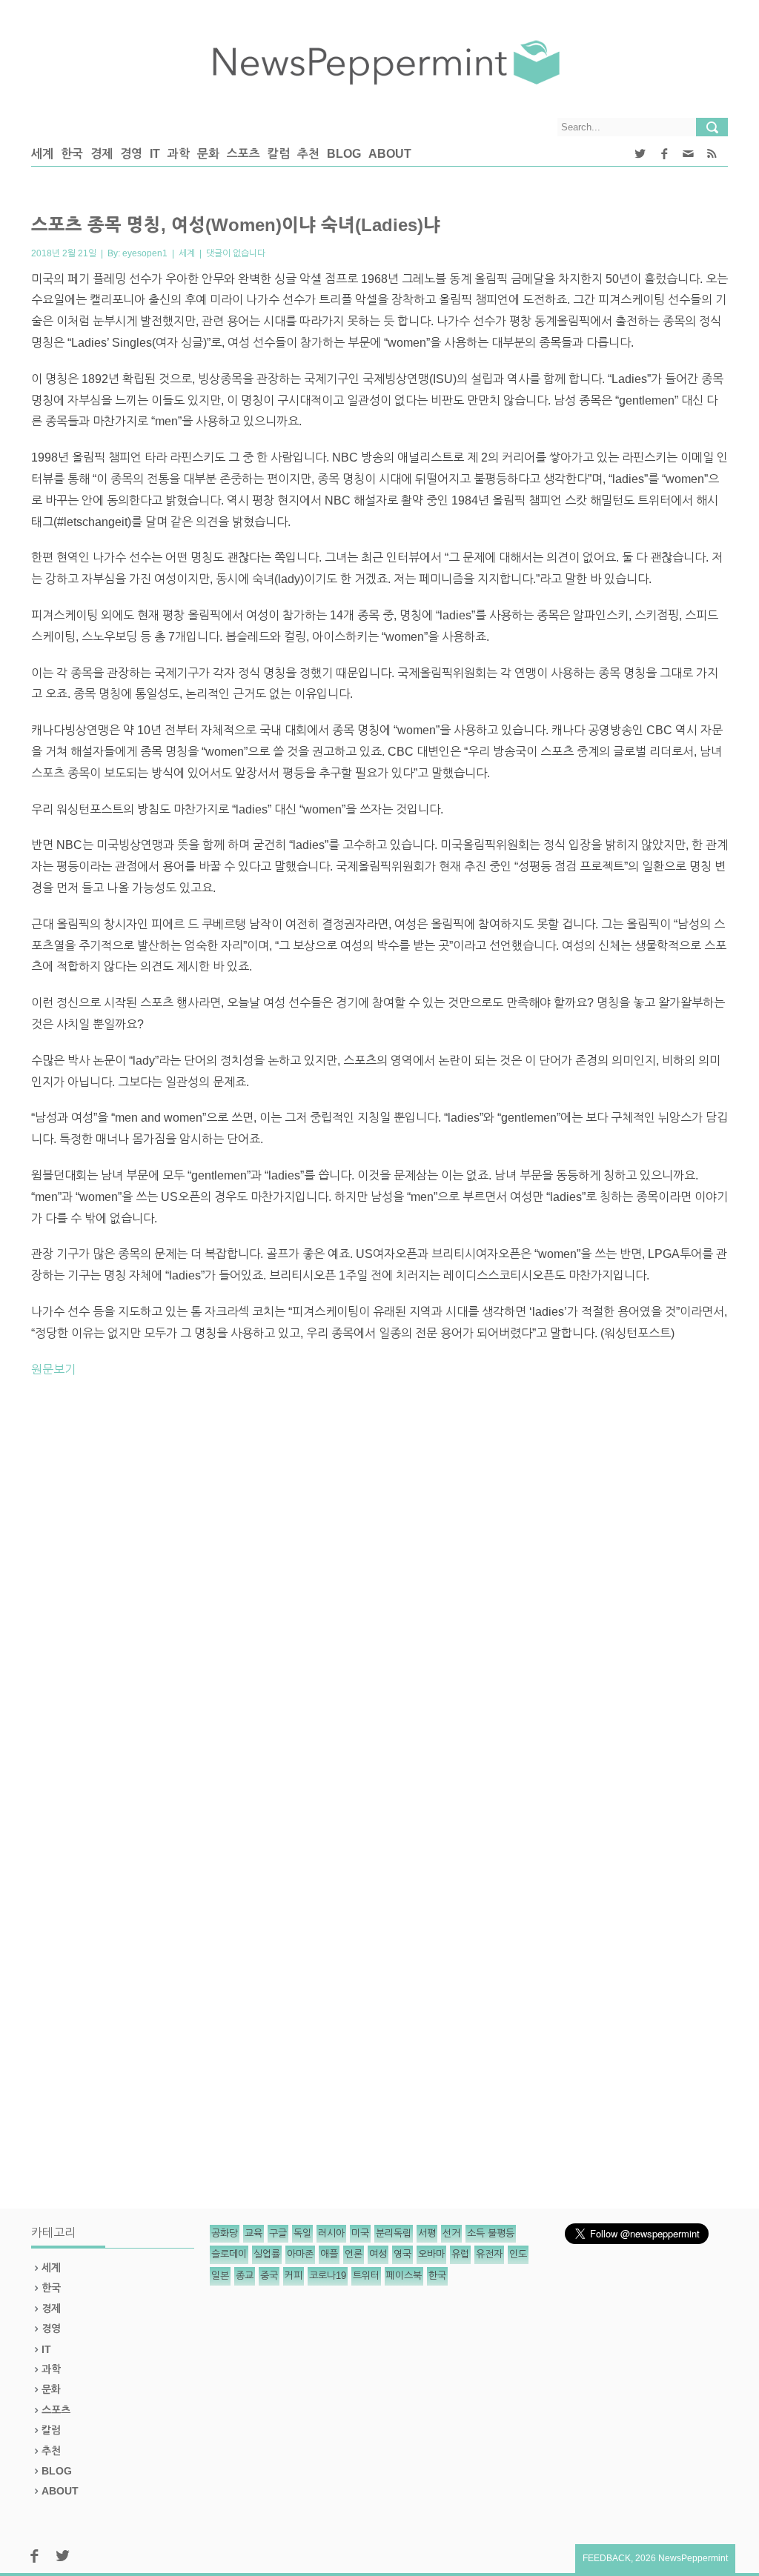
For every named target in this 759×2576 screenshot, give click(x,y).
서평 (427, 2233)
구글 (278, 2233)
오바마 (431, 2254)
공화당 (225, 2233)
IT (155, 154)
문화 (208, 154)
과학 (179, 154)
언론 (354, 2254)
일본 (220, 2276)
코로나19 (328, 2276)
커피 (294, 2276)
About (390, 154)
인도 (518, 2254)
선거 (451, 2233)
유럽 (460, 2254)
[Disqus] (379, 1595)
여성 (378, 2254)
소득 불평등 (491, 2233)
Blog (344, 154)
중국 (269, 2276)
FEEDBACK (607, 2558)
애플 (329, 2254)
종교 (245, 2276)
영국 (402, 2254)
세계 (42, 154)
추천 (308, 154)
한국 (72, 154)
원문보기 (53, 1369)
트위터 (366, 2276)
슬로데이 (229, 2254)
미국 (360, 2233)
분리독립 (394, 2233)
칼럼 (279, 154)
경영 (131, 154)
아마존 (300, 2254)
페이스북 (404, 2276)
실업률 (267, 2254)
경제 (102, 154)
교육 (253, 2233)
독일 (302, 2233)
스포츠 (243, 154)
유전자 (489, 2254)
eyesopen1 (145, 253)
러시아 (331, 2233)
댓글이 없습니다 (236, 253)
